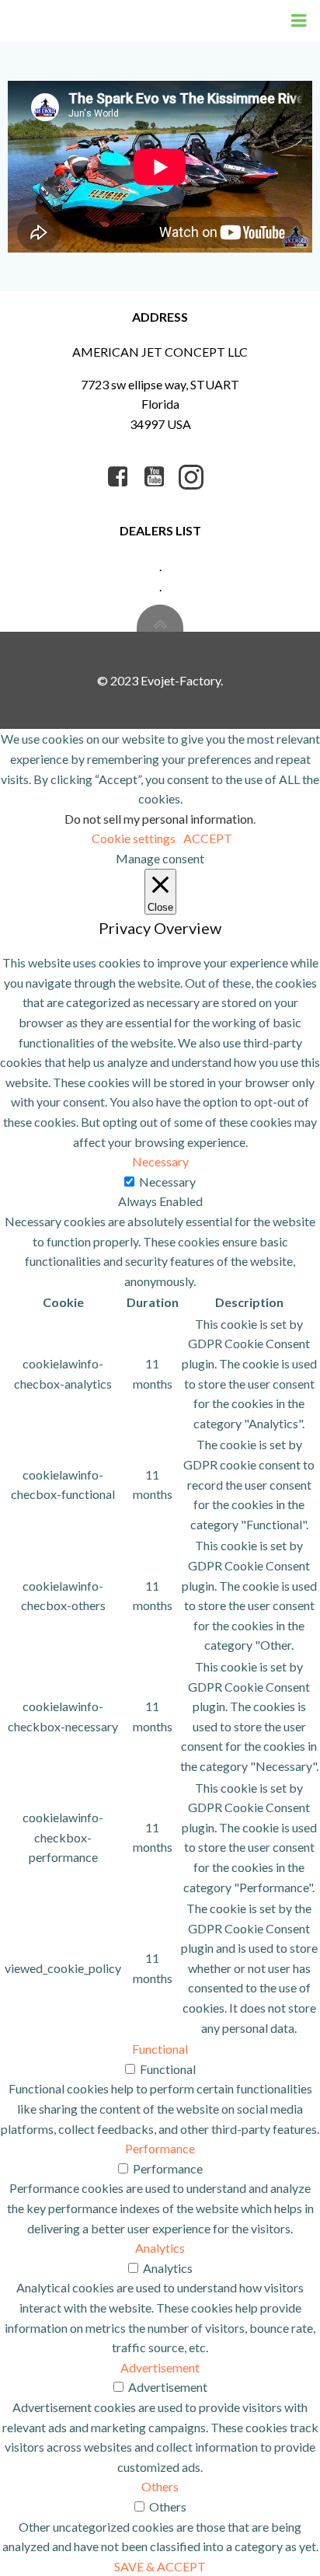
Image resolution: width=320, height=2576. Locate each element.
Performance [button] (160, 2148)
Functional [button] (160, 2049)
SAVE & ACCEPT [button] (160, 2566)
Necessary (167, 1182)
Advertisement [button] (160, 2367)
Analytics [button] (160, 2248)
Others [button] (160, 2486)
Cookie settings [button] (134, 838)
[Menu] (299, 21)
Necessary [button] (160, 1161)
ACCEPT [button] (208, 838)
